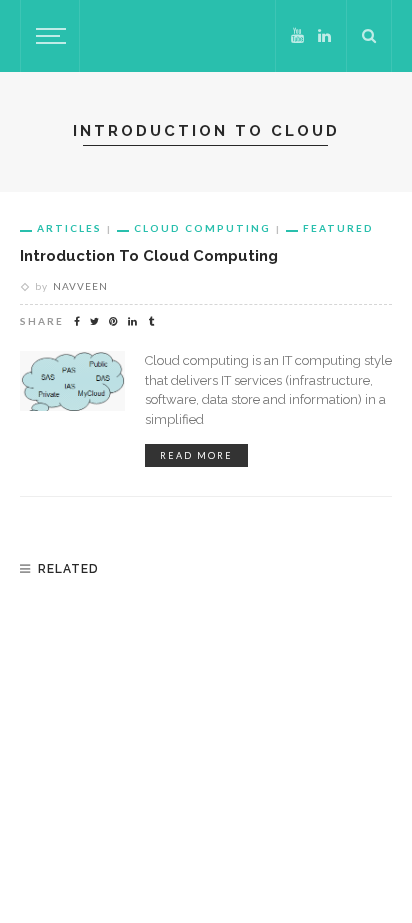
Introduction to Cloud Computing (149, 255)
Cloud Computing (202, 228)
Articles (69, 228)
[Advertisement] (206, 731)
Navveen (80, 286)
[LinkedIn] (324, 36)
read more (196, 455)
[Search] (369, 36)
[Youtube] (297, 36)
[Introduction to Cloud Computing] (72, 380)
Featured (338, 228)
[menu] (48, 36)
